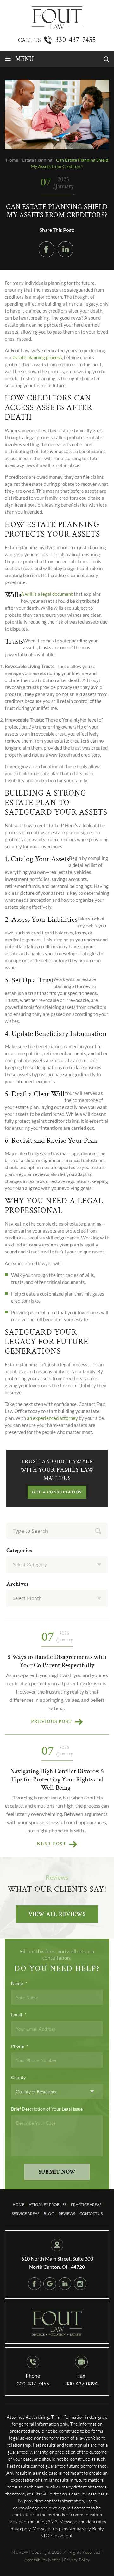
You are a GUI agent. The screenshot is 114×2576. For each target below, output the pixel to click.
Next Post (51, 1844)
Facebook (35, 2284)
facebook (47, 249)
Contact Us (91, 2213)
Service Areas (25, 2213)
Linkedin (66, 249)
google (50, 2284)
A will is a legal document (47, 594)
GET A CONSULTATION (57, 1492)
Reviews (67, 2213)
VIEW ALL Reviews (57, 1914)
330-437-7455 (76, 40)
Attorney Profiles (48, 2205)
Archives (17, 1584)
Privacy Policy (77, 2560)
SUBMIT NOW (57, 2172)
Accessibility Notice (43, 2560)
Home (19, 2205)
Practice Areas (86, 2205)
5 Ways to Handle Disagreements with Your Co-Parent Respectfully (57, 1661)
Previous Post (51, 1722)
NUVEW (20, 2552)
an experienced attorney (52, 1418)
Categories (19, 1551)
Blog (49, 2213)
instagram (80, 2284)
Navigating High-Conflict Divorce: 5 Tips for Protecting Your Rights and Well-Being (57, 1779)
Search (98, 1531)
